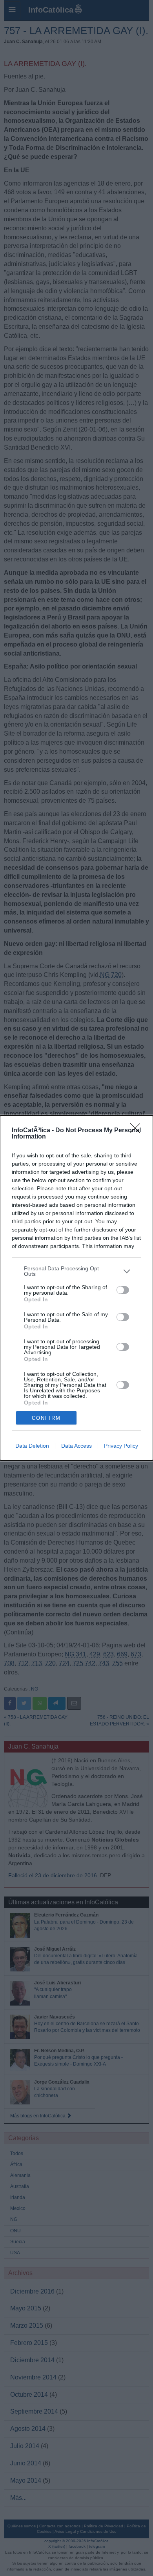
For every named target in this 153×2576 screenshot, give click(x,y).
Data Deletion (32, 1446)
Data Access (76, 1446)
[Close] (138, 1131)
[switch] (123, 1290)
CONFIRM (46, 1418)
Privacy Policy (121, 1446)
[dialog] (76, 1288)
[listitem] (76, 1271)
